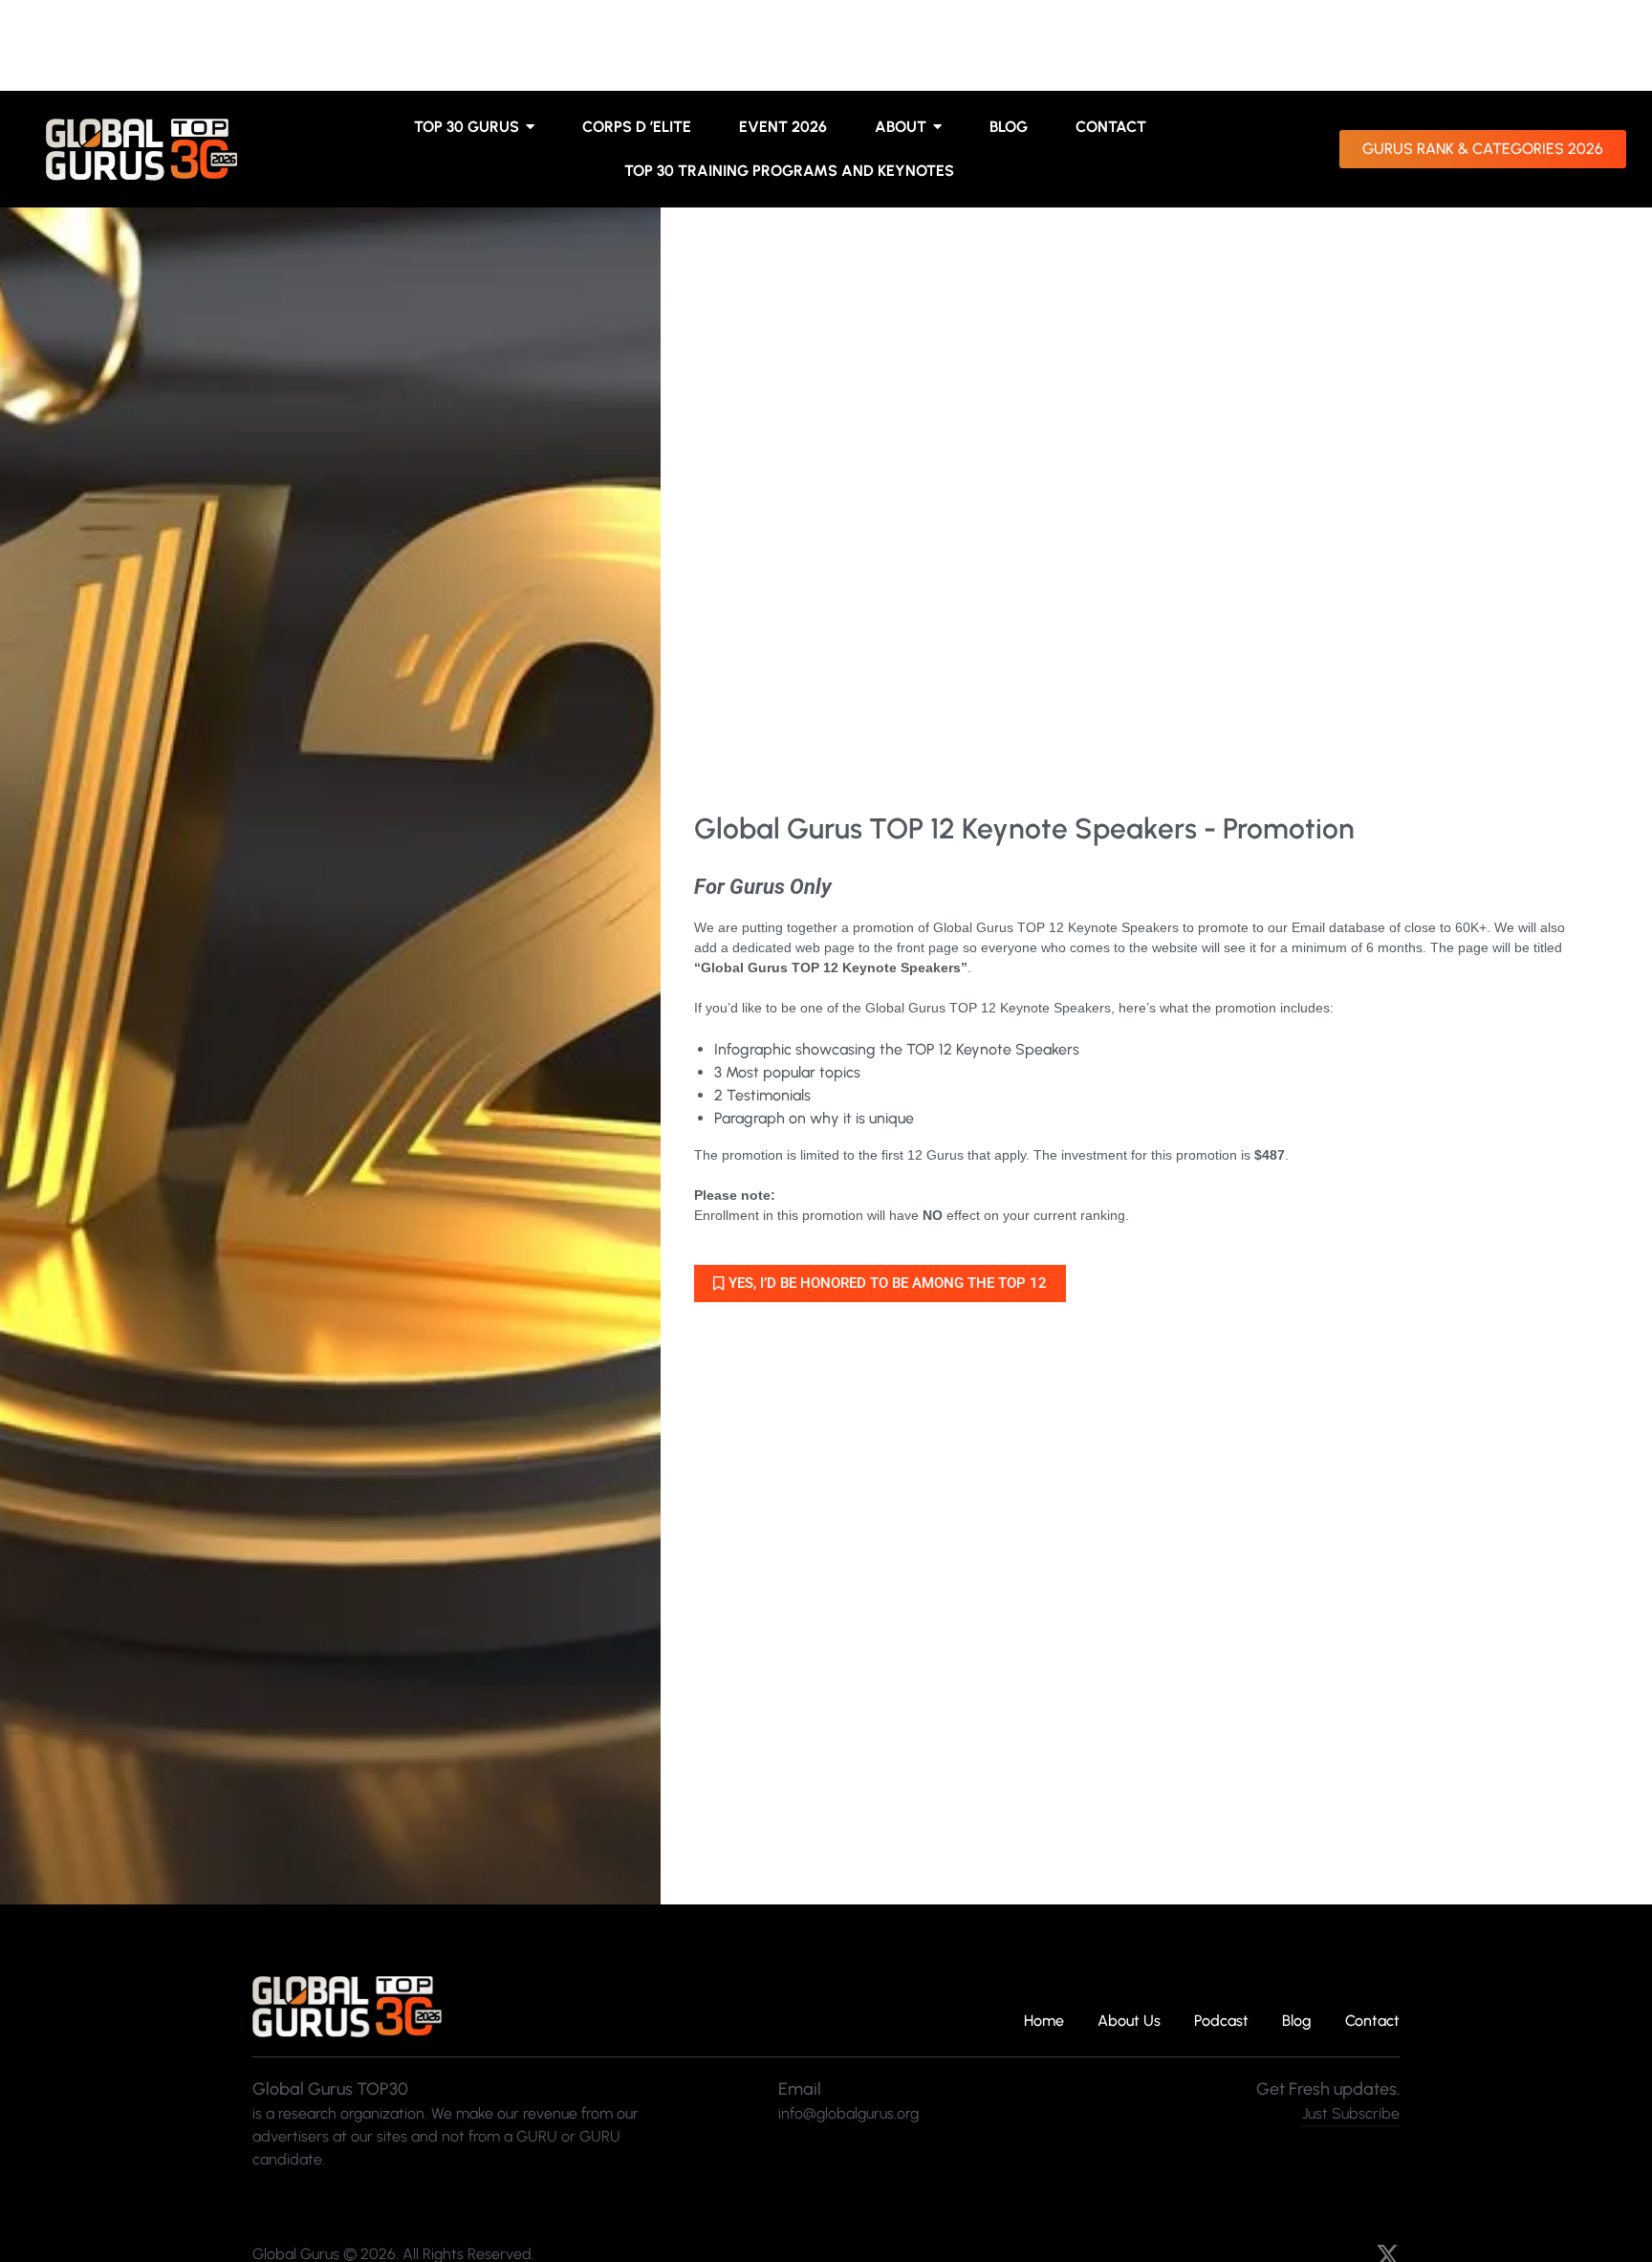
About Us (1129, 2022)
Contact (1372, 2022)
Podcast (1221, 2022)
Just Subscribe (1351, 2113)
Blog (1297, 2022)
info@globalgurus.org (848, 2113)
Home (1044, 2022)
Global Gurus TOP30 (330, 2089)
